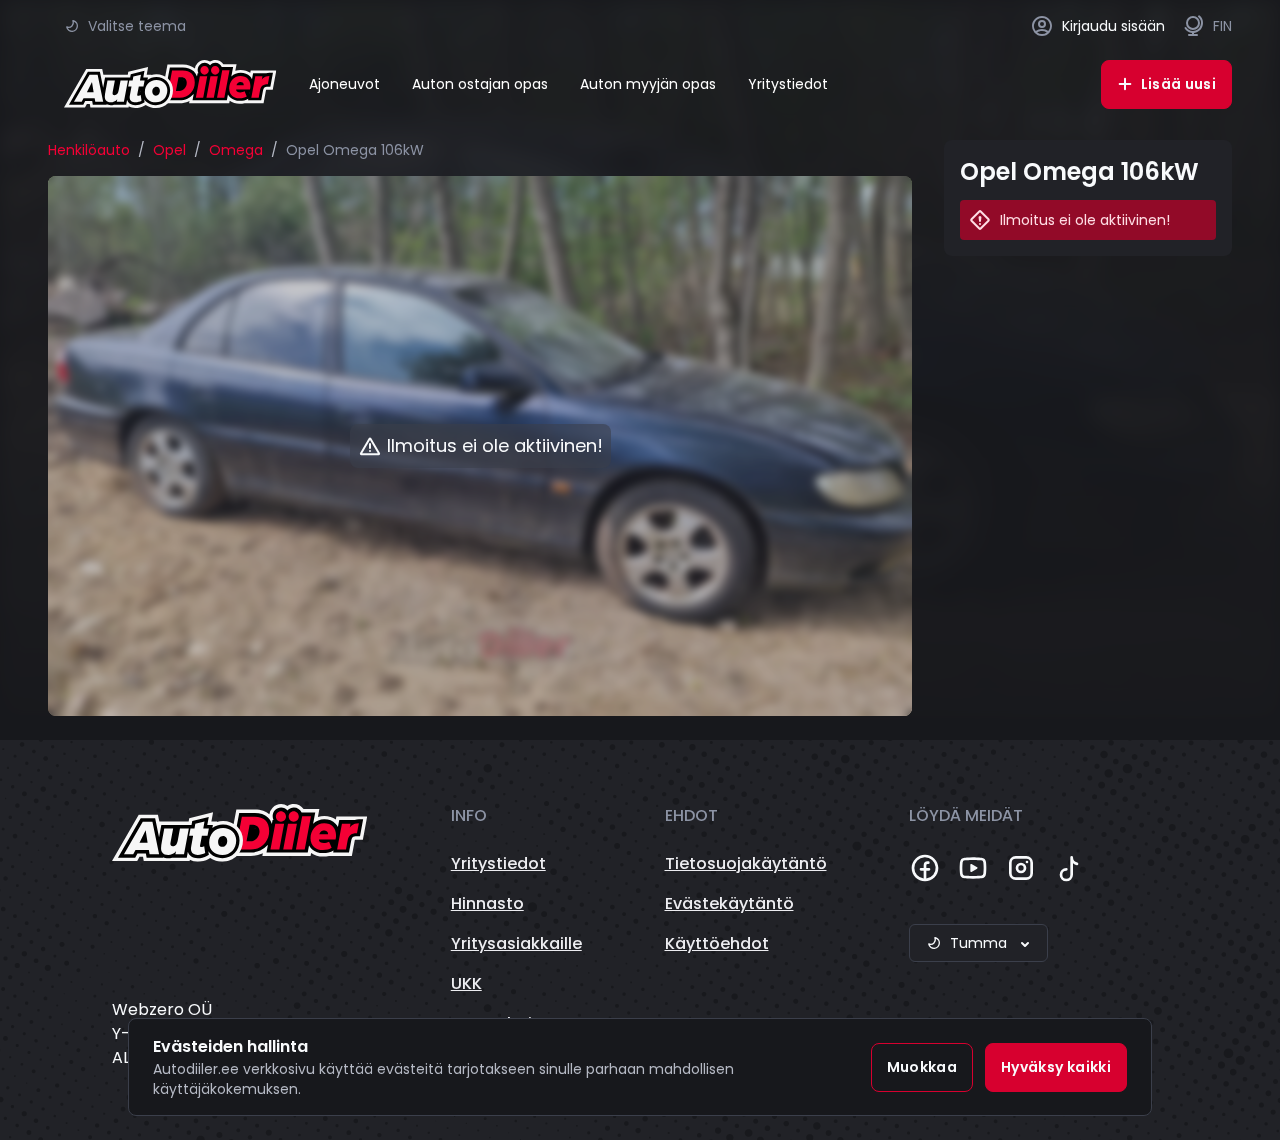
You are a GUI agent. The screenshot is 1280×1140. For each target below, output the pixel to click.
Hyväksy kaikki (1056, 1067)
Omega (236, 150)
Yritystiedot (788, 84)
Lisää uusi (1179, 84)
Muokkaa (922, 1067)
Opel (169, 150)
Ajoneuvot (344, 84)
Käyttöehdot (717, 943)
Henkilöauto (89, 150)
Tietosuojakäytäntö (746, 863)
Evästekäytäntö (729, 903)
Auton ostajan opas (480, 84)
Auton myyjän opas (648, 84)
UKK (466, 983)
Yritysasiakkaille (516, 943)
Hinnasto (487, 903)
